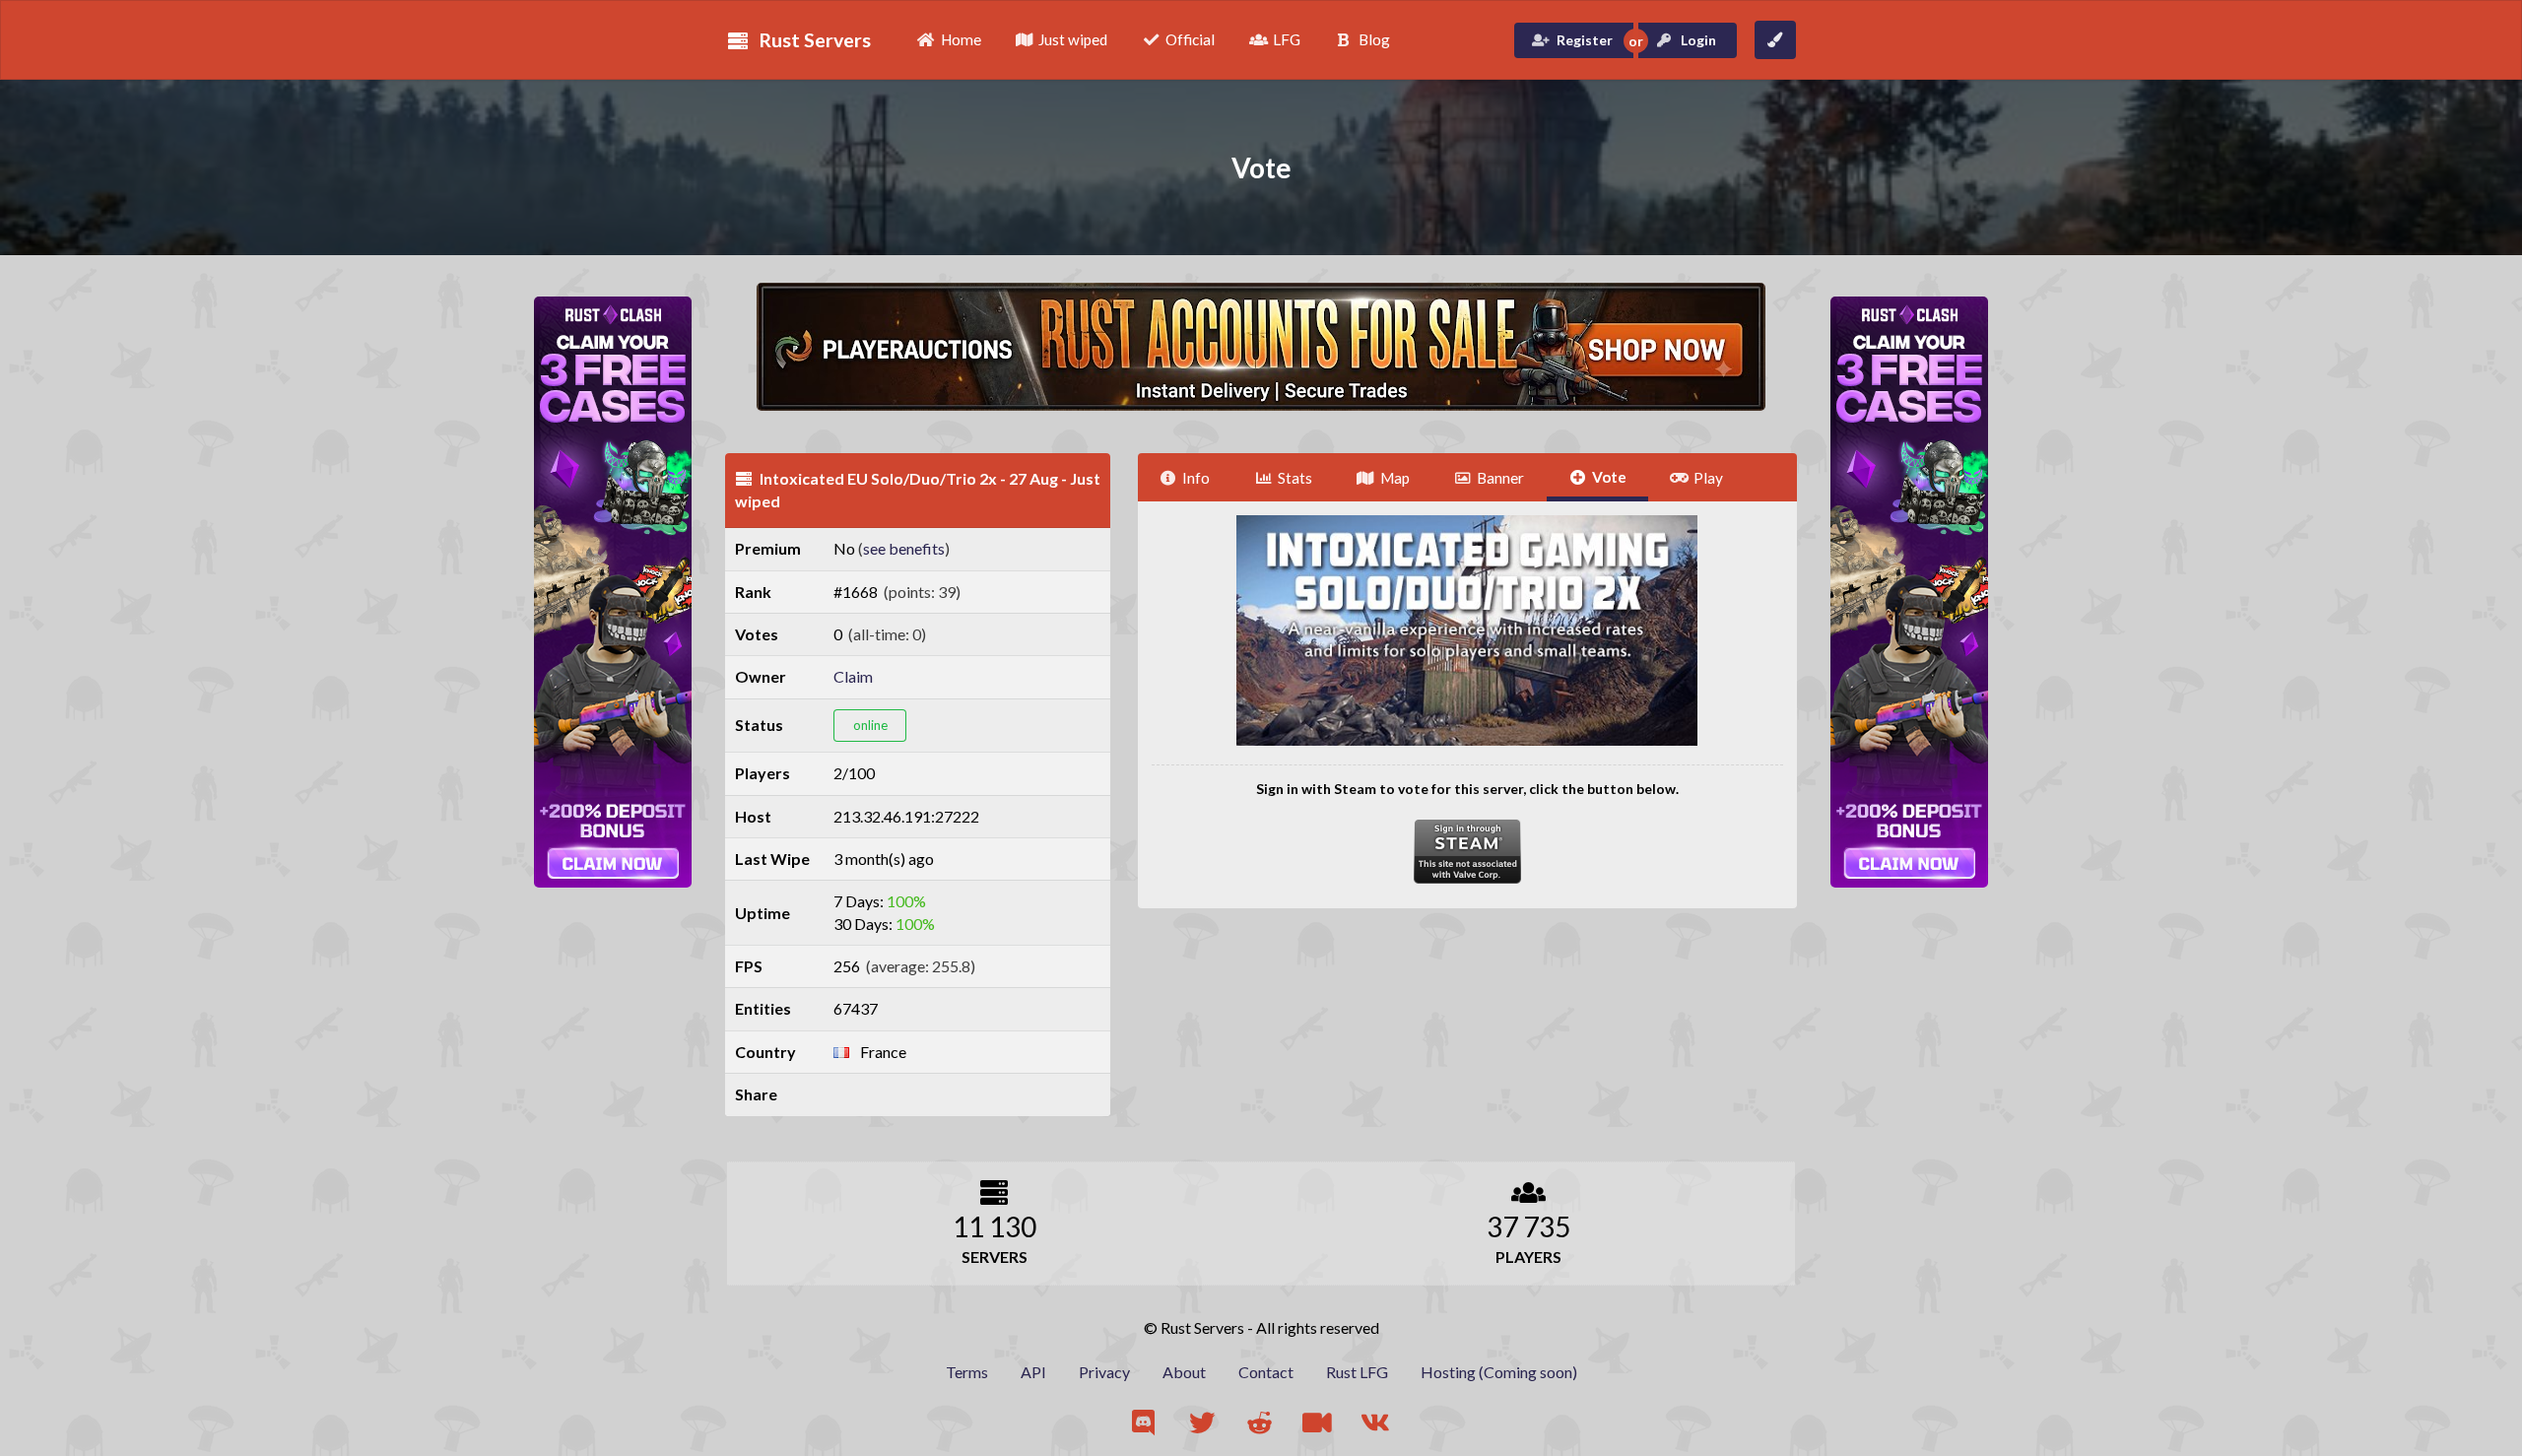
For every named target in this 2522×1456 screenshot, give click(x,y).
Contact (1266, 1372)
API (1033, 1372)
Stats (1295, 478)
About (1184, 1372)
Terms (967, 1372)
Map (1395, 478)
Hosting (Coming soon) (1499, 1372)
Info (1196, 478)
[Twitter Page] (1203, 1423)
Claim (853, 676)
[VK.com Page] (1377, 1423)
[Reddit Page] (1261, 1423)
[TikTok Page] (1319, 1423)
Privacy (1104, 1372)
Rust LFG (1357, 1372)
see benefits (904, 548)
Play (1708, 478)
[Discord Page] (1145, 1423)
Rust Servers (815, 40)
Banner (1500, 478)
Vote (1609, 477)
